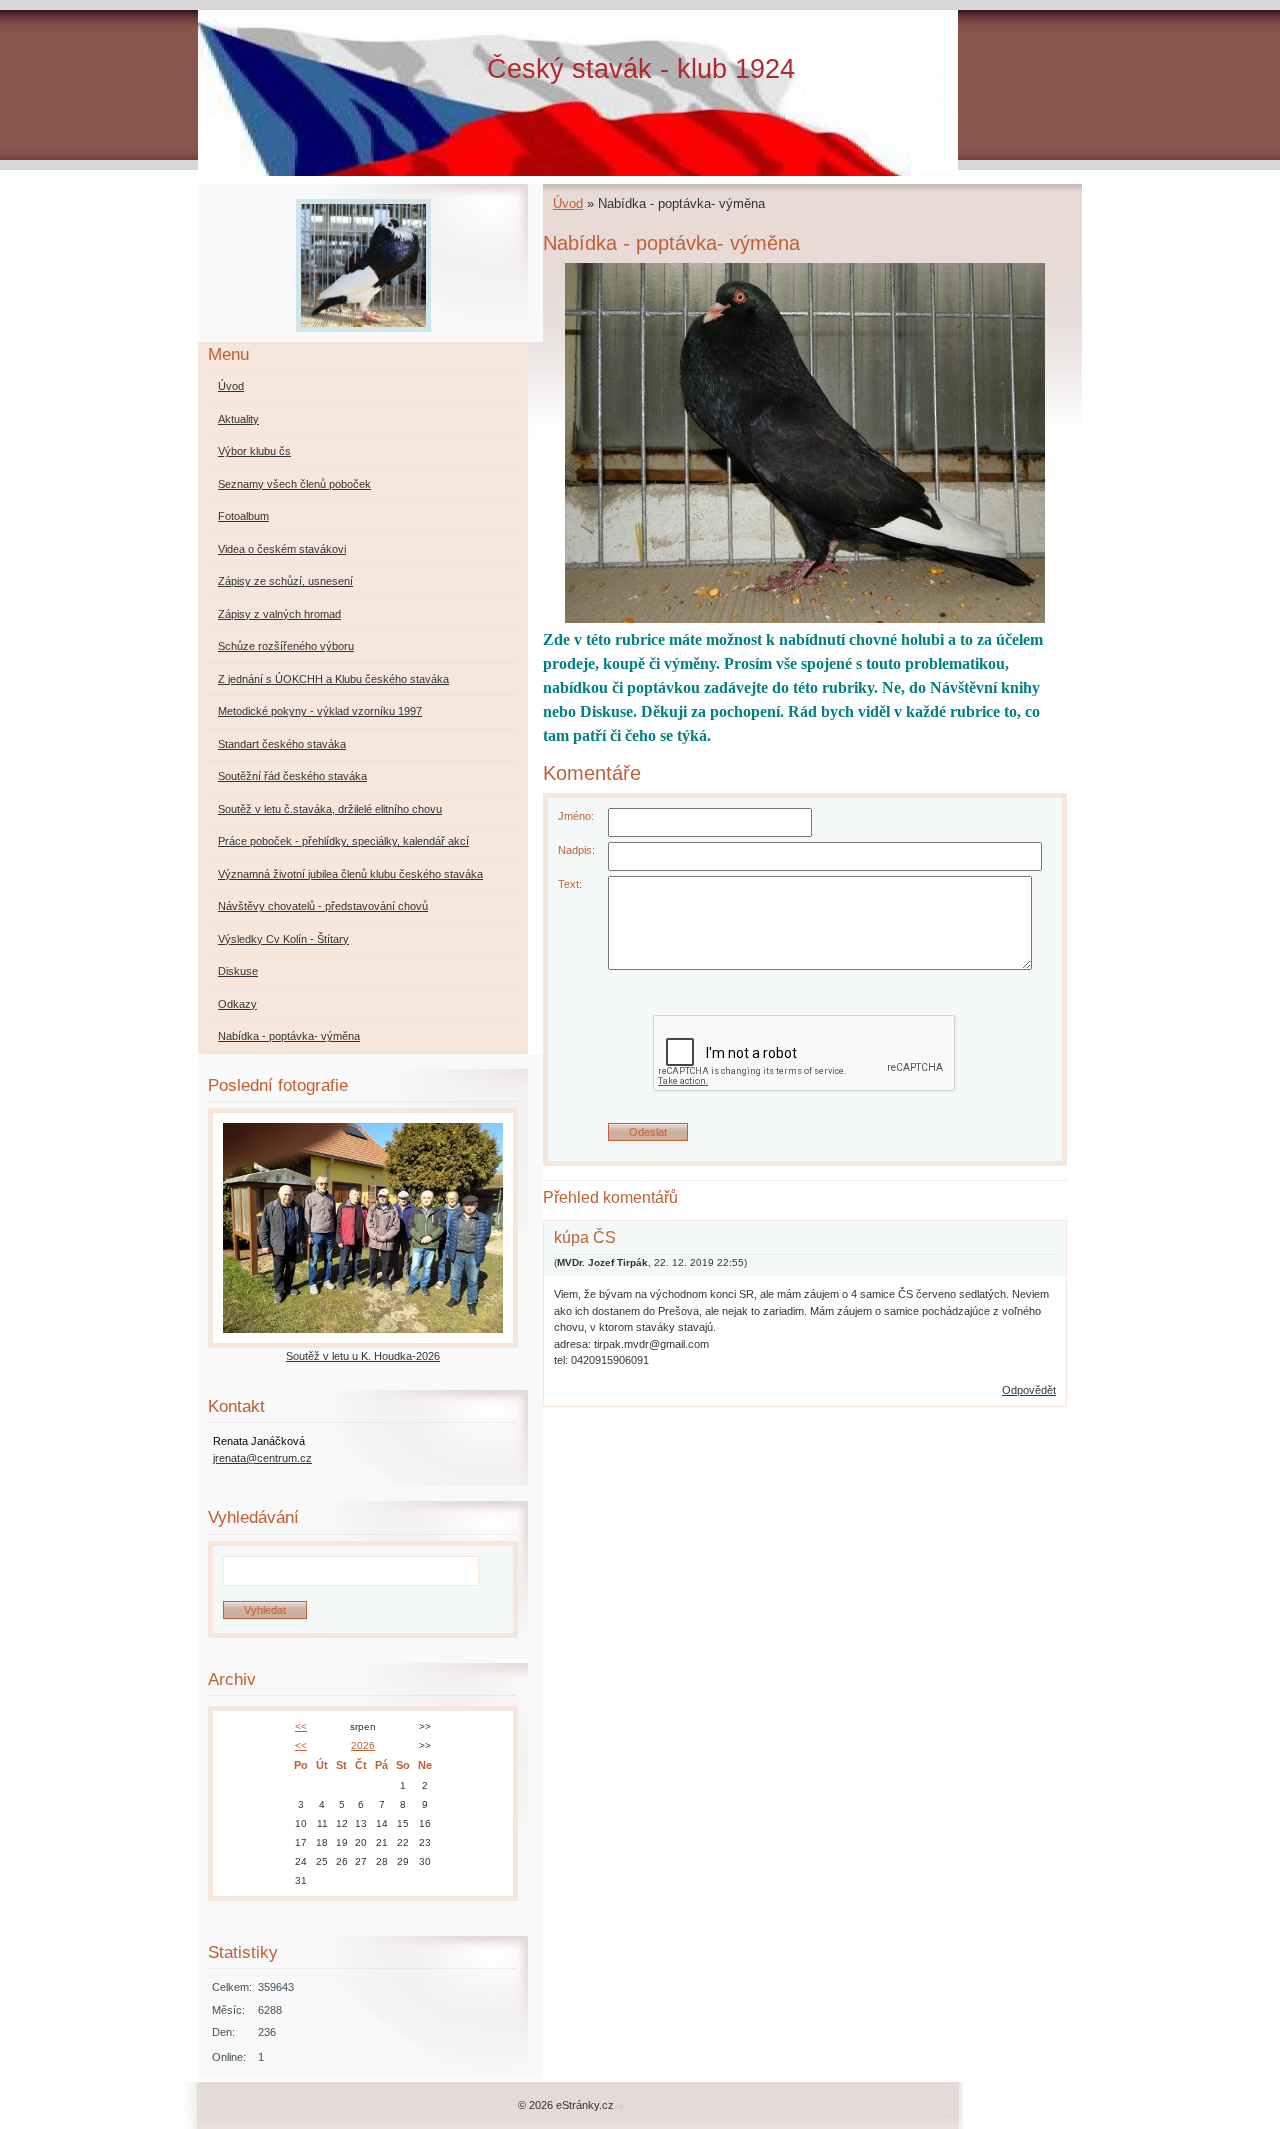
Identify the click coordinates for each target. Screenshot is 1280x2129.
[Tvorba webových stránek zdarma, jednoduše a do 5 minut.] (621, 2106)
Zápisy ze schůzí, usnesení (285, 581)
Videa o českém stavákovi (282, 549)
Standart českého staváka (282, 744)
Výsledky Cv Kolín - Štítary (283, 939)
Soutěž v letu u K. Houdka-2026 (363, 1356)
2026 (363, 1745)
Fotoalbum (243, 516)
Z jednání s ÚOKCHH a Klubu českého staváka (333, 679)
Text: (570, 884)
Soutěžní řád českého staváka (292, 776)
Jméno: (576, 816)
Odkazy (237, 1004)
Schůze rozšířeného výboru (286, 646)
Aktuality (238, 419)
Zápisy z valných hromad (279, 614)
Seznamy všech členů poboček (294, 484)
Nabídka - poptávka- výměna (289, 1036)
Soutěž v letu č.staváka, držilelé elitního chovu (330, 809)
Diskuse (238, 971)
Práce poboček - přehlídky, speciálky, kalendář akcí (343, 841)
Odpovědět (1029, 1390)
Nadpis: (576, 850)
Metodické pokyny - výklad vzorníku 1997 (320, 711)
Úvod (568, 203)
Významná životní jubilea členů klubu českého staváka (350, 874)
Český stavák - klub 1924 (641, 68)
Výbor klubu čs (254, 451)
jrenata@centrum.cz (262, 1458)
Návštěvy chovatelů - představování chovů (323, 906)
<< (301, 1726)
